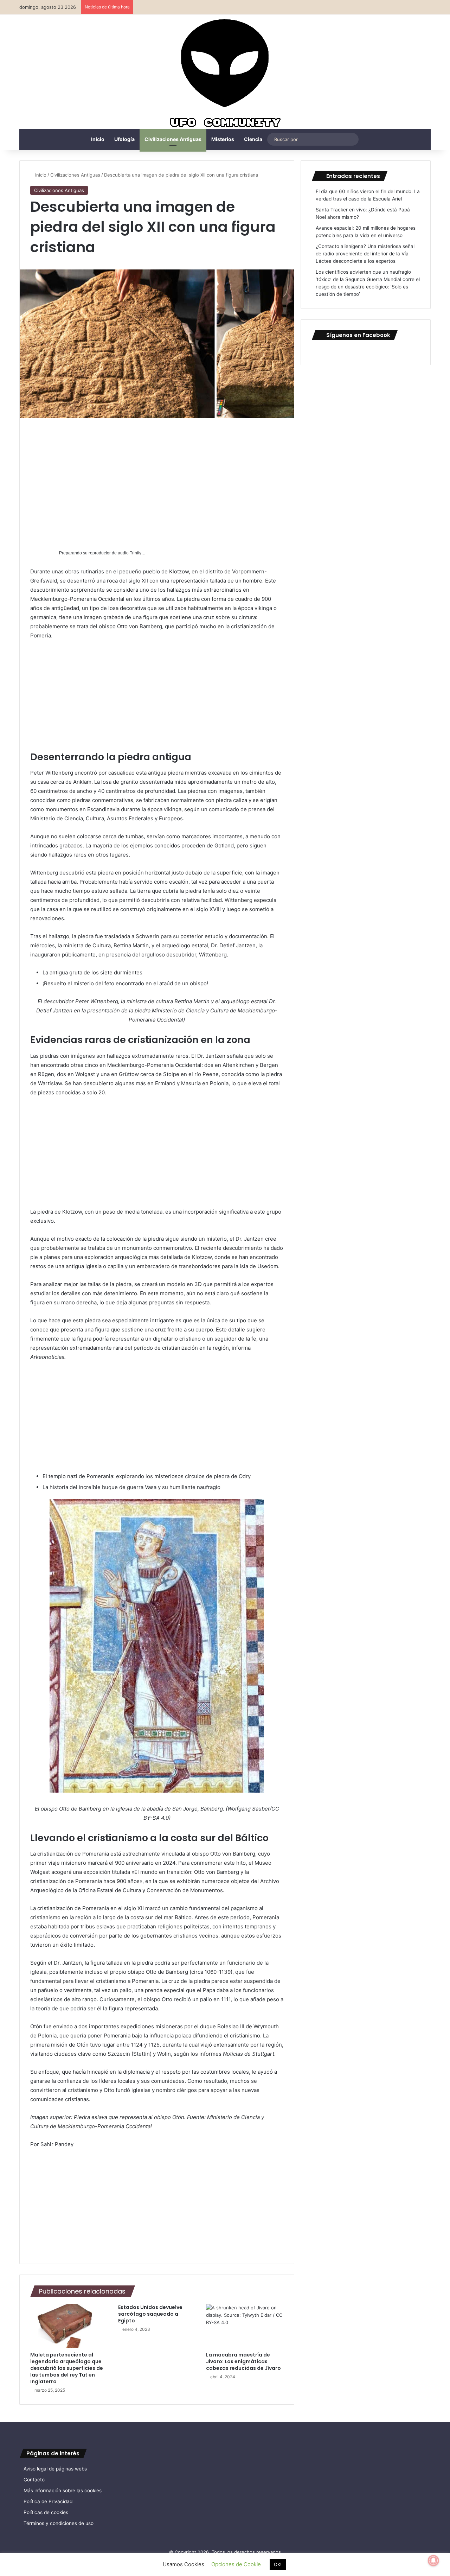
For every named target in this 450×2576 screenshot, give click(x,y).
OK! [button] (278, 2564)
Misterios (223, 139)
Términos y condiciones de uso (59, 2523)
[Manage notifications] (433, 2561)
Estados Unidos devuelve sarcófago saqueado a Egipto (150, 2314)
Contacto (34, 2480)
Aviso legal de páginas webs (55, 2469)
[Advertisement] (157, 481)
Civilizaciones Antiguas (173, 139)
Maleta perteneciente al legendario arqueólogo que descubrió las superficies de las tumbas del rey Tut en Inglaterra (67, 2368)
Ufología (124, 139)
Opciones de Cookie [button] (236, 2564)
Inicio (98, 139)
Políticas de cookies (46, 2512)
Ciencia (253, 139)
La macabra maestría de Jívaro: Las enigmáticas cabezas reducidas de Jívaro (243, 2361)
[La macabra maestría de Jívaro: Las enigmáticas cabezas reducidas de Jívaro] (245, 2326)
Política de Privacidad (48, 2501)
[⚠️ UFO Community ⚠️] (225, 74)
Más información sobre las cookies (63, 2491)
